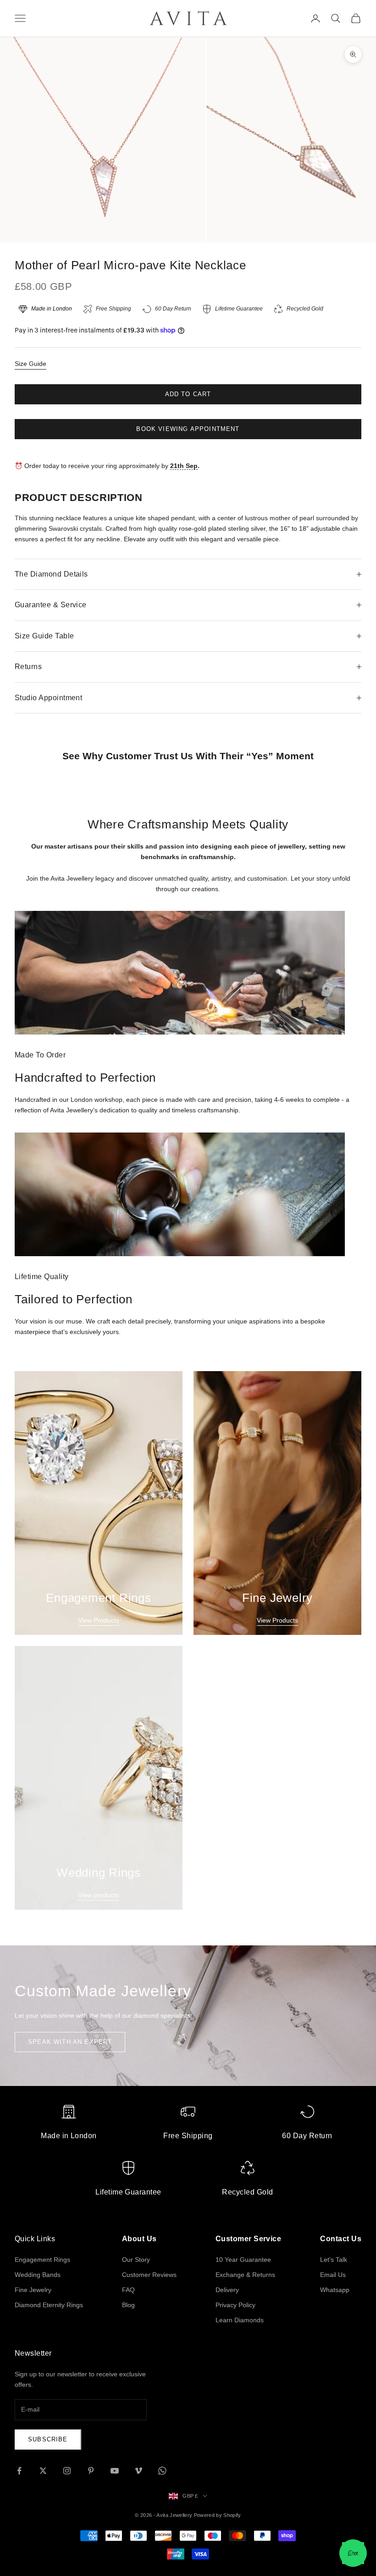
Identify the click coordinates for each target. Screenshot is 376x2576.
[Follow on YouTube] (115, 2471)
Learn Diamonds (240, 2320)
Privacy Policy (235, 2305)
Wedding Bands (38, 2275)
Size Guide (30, 364)
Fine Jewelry (33, 2290)
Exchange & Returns (245, 2275)
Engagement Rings (42, 2260)
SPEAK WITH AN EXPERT (70, 2042)
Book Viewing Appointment (188, 429)
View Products (99, 1620)
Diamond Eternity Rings (49, 2305)
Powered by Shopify (218, 2515)
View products (98, 1895)
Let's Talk (334, 2260)
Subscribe (48, 2439)
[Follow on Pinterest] (91, 2471)
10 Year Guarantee (243, 2260)
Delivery (227, 2290)
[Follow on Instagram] (67, 2471)
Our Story (136, 2260)
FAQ (128, 2290)
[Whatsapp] (353, 2553)
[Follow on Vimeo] (138, 2471)
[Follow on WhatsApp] (162, 2471)
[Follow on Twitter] (43, 2471)
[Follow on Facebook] (19, 2471)
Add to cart (188, 394)
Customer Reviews (149, 2275)
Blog (128, 2305)
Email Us (333, 2275)
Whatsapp (335, 2290)
